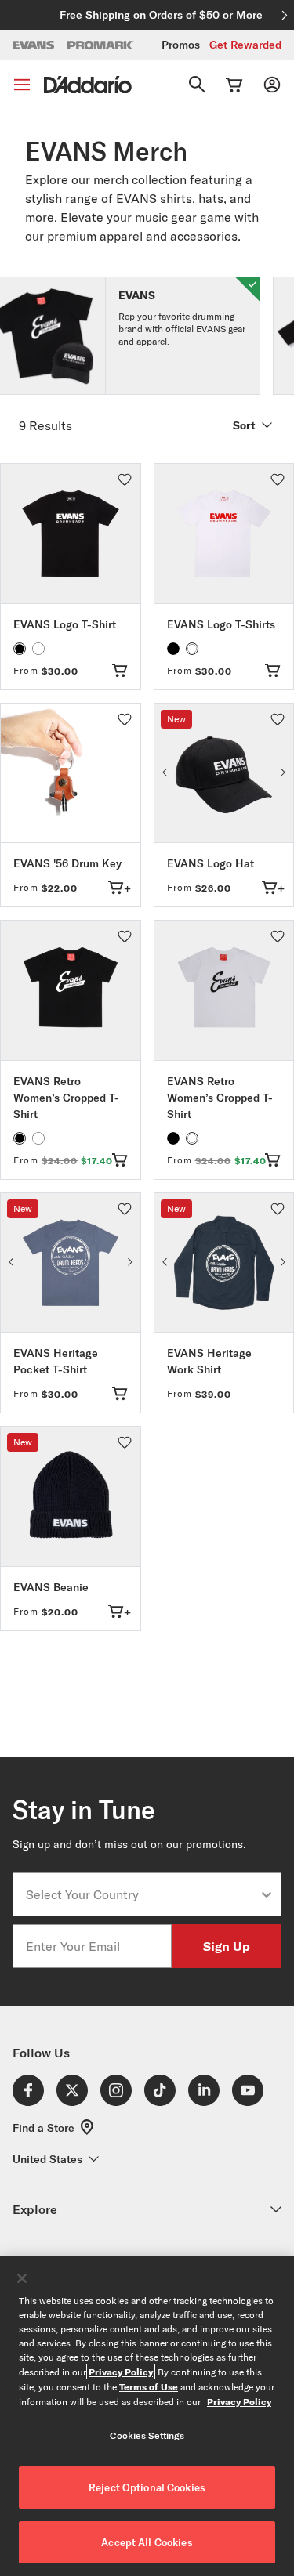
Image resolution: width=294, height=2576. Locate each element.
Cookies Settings (147, 2435)
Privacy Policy (121, 2372)
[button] (125, 479)
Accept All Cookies (147, 2542)
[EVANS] (34, 45)
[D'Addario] (88, 85)
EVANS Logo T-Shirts (221, 624)
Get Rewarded (245, 45)
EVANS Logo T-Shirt (65, 624)
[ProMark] (101, 45)
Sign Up (227, 1946)
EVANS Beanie (51, 1587)
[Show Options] (267, 1894)
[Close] (22, 2278)
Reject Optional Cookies (147, 2487)
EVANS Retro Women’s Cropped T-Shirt (66, 1098)
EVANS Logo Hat (211, 863)
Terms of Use (149, 2386)
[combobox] (142, 1894)
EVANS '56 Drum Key (67, 863)
